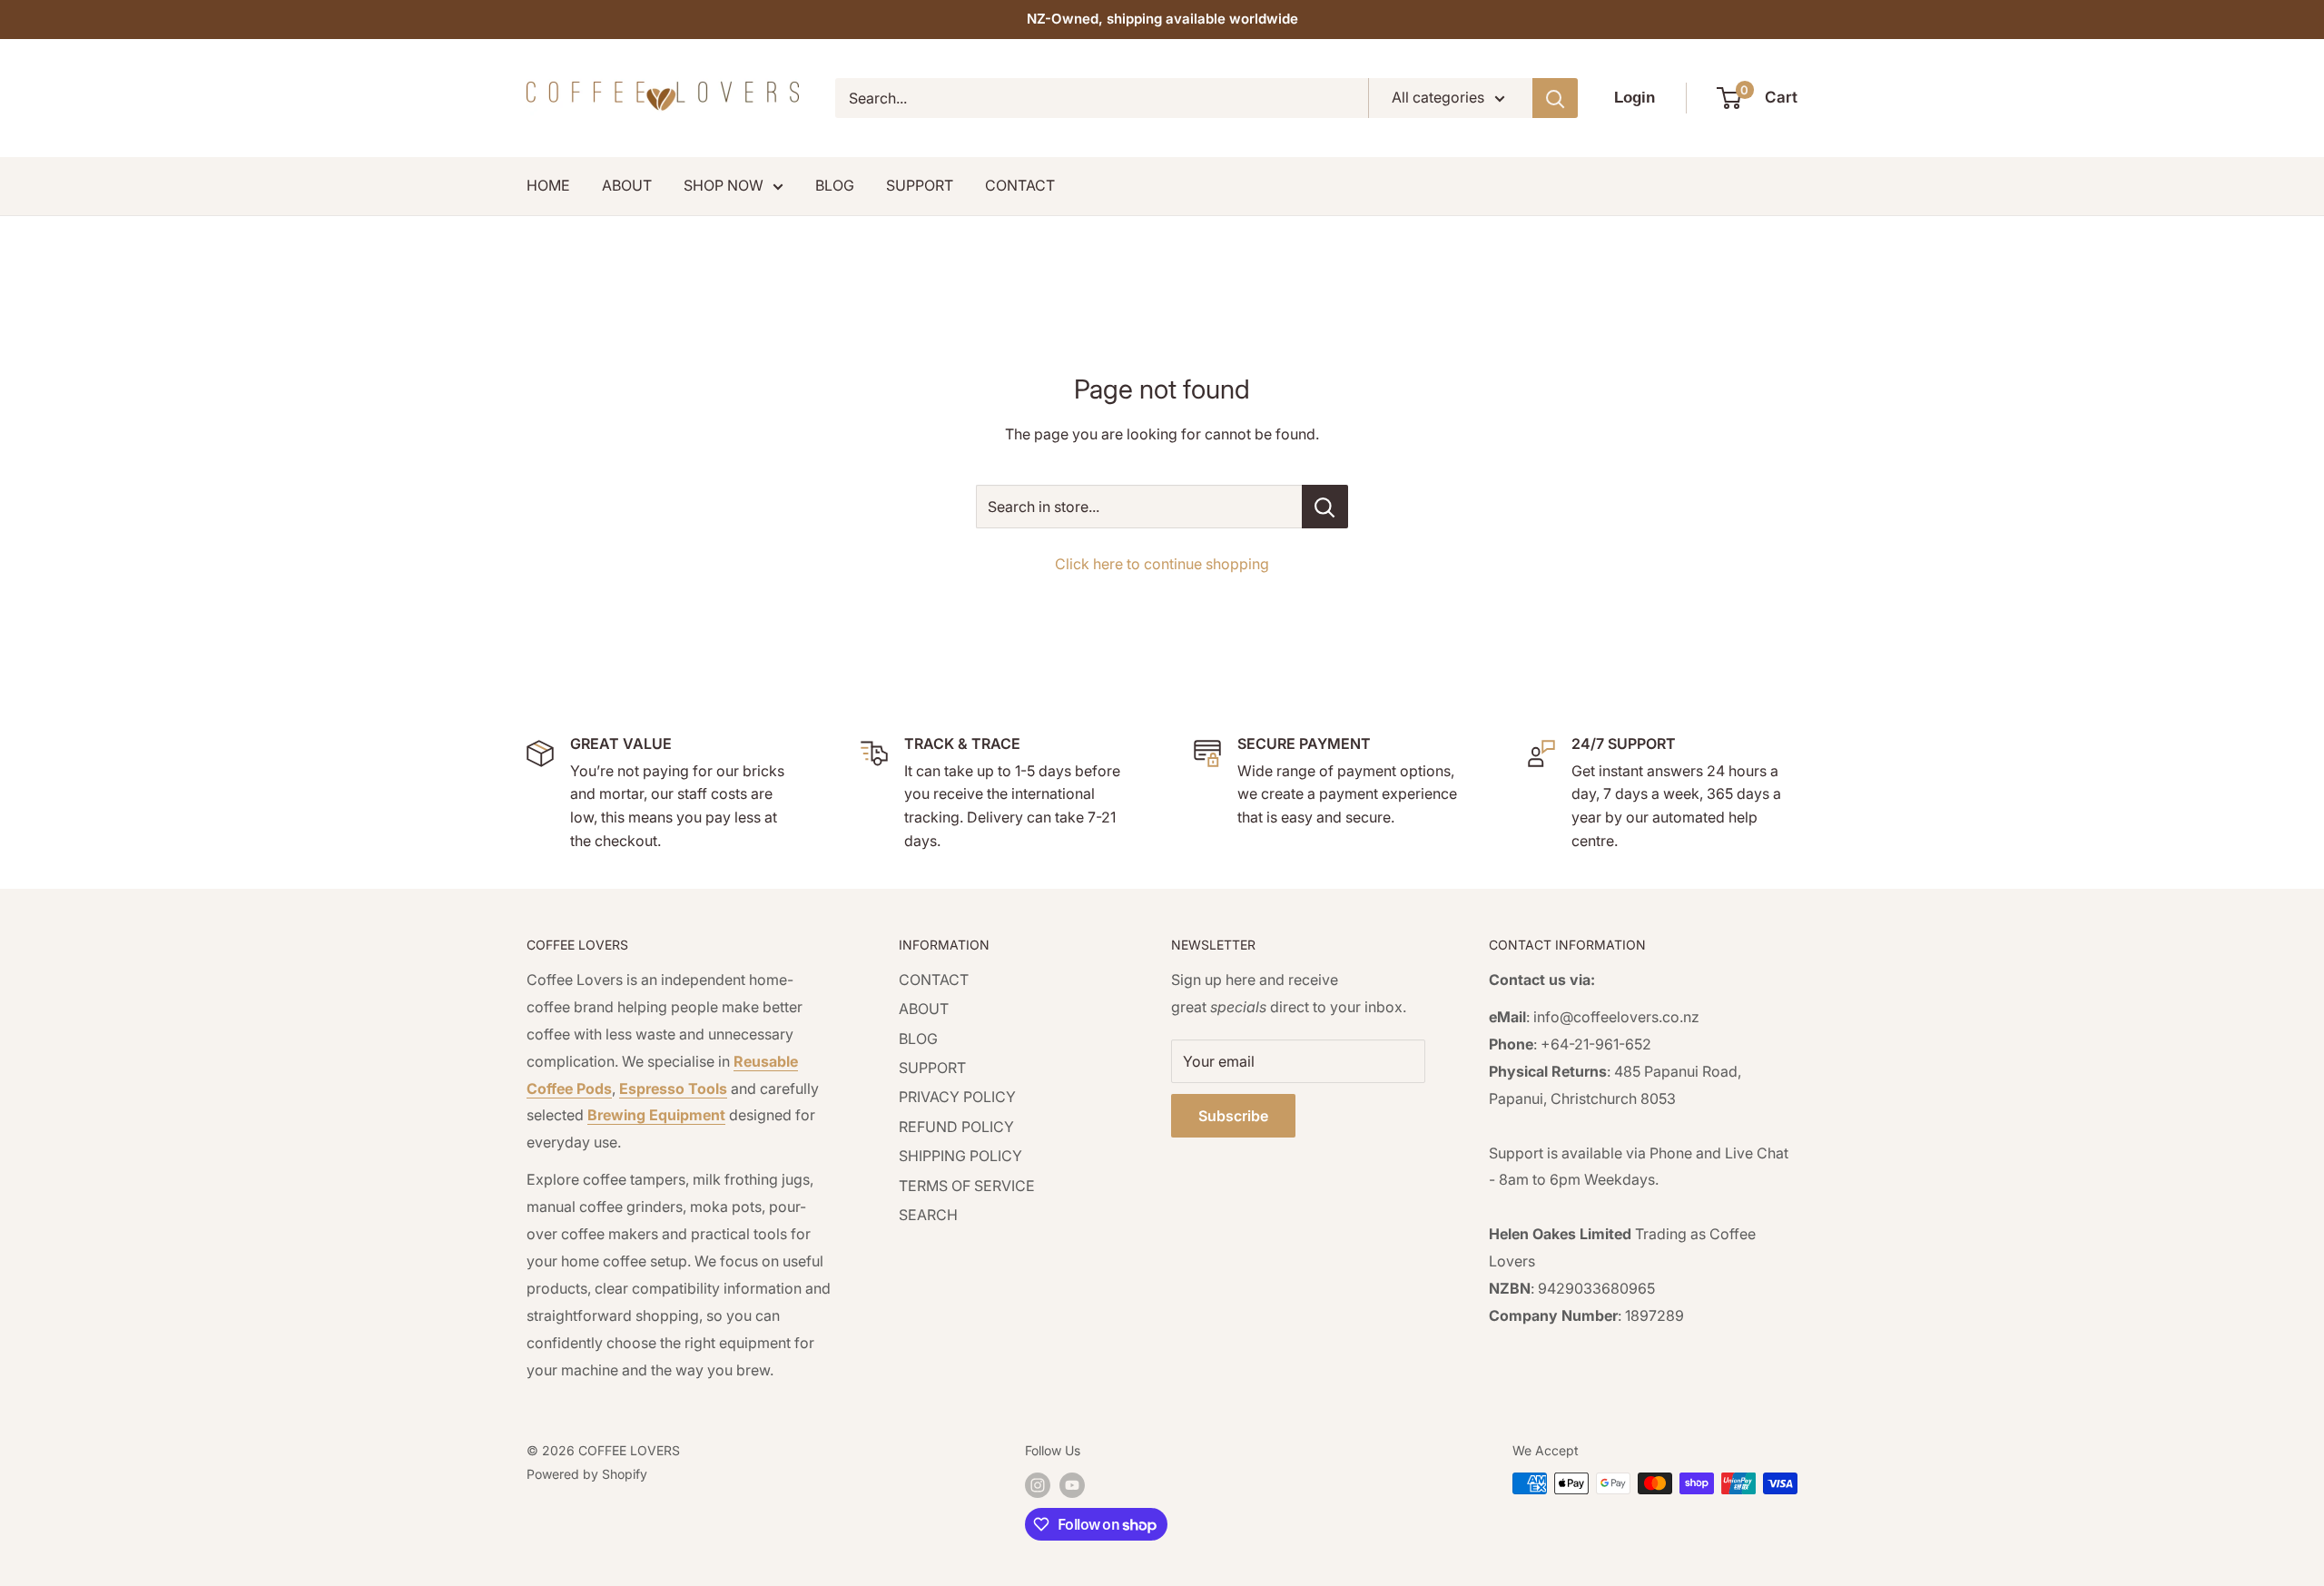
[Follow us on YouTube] (1072, 1485)
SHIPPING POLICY (960, 1156)
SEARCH (928, 1215)
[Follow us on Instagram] (1038, 1485)
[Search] (1555, 98)
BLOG (835, 185)
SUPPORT (920, 185)
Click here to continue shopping (1162, 564)
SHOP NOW (724, 185)
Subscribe (1233, 1116)
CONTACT (1020, 185)
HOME (548, 185)
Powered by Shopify (587, 1474)
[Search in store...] (1325, 507)
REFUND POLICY (956, 1127)
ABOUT (627, 185)
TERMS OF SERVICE (967, 1186)
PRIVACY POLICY (957, 1097)
